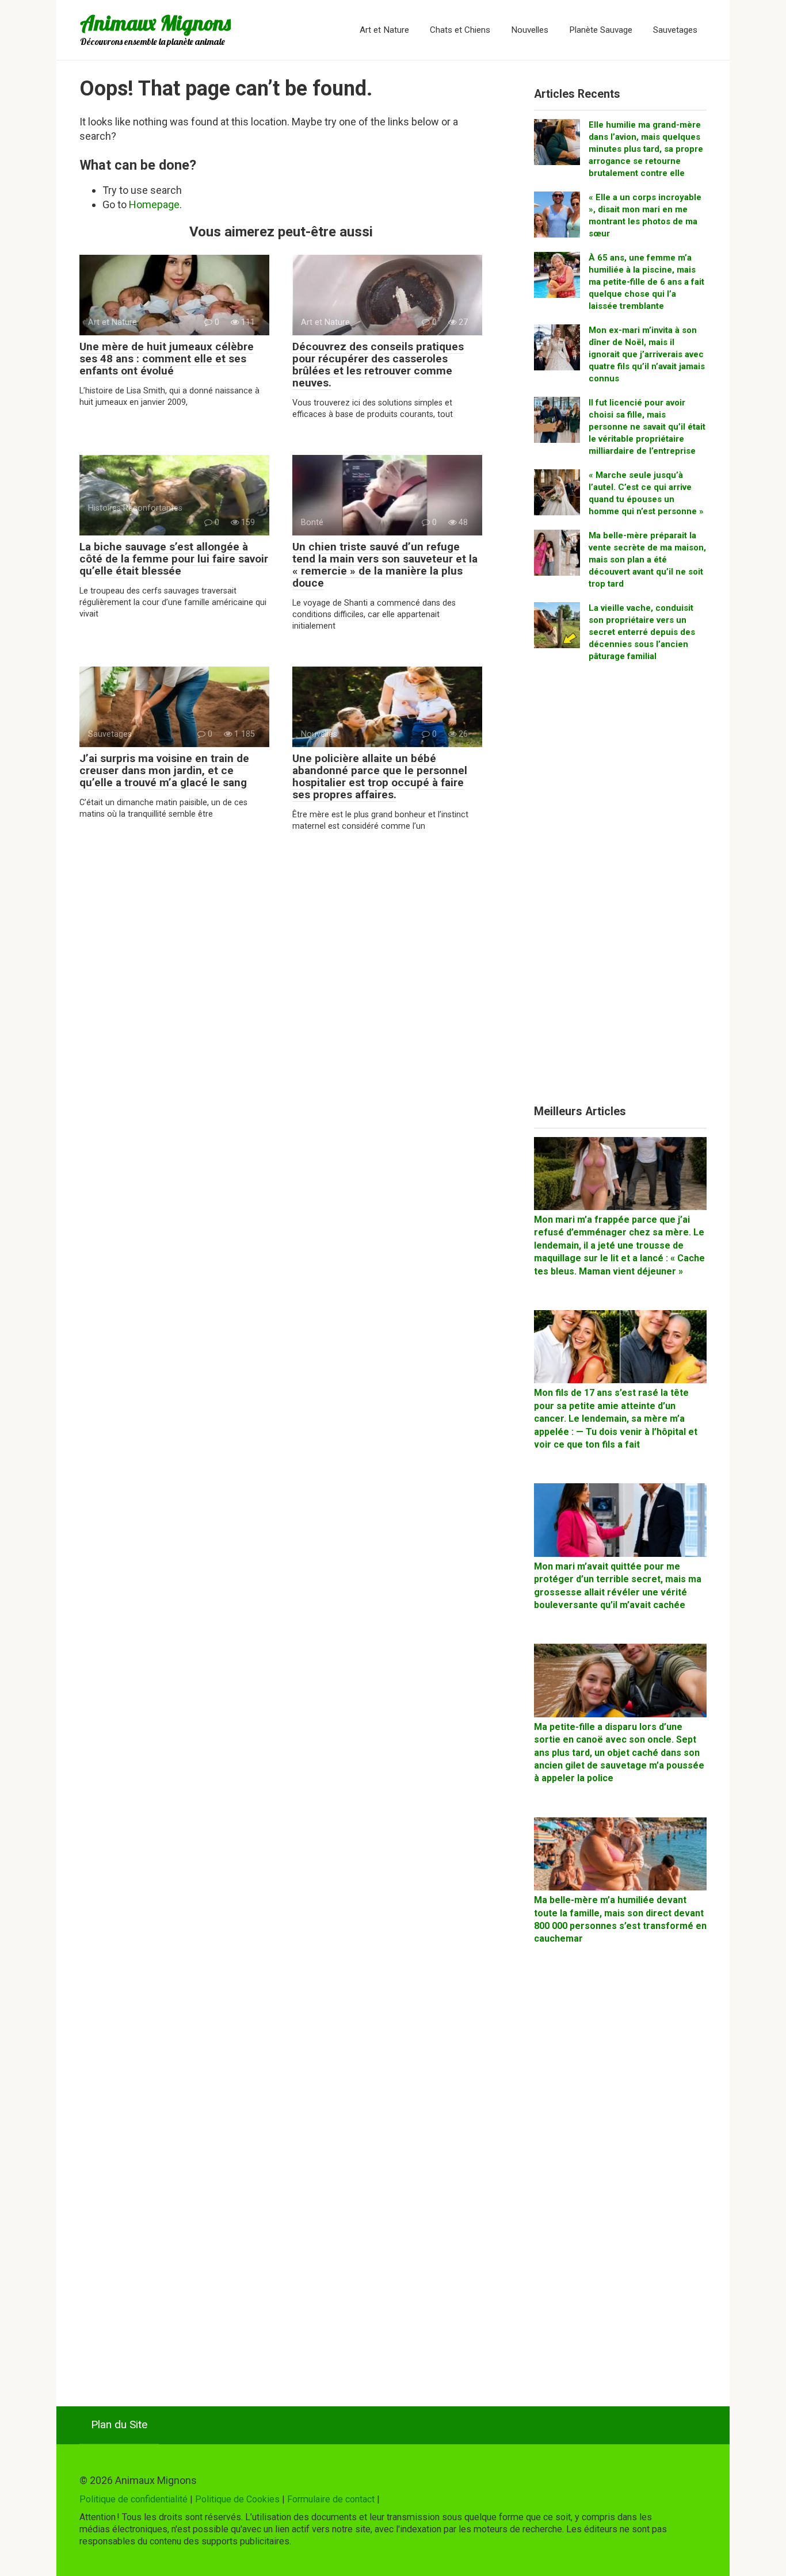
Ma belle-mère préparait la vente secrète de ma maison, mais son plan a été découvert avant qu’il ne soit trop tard (647, 560)
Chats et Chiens (460, 30)
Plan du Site (119, 2424)
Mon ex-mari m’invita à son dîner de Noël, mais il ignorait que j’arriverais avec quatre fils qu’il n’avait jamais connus (647, 354)
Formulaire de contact (331, 2499)
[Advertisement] (620, 888)
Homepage (154, 204)
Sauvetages (675, 30)
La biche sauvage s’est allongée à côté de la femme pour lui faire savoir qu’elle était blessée (174, 559)
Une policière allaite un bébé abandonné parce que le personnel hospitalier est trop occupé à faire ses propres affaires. (380, 776)
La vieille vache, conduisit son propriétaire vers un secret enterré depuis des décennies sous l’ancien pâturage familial (642, 632)
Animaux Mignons (155, 23)
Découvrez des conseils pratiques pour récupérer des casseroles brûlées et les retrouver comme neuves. (378, 365)
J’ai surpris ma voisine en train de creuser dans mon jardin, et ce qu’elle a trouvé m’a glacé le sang (164, 770)
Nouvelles (530, 30)
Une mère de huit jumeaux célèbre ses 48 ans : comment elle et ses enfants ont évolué (167, 359)
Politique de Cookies (237, 2499)
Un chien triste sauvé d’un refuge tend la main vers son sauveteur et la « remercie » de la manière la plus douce (385, 565)
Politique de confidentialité (133, 2499)
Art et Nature (384, 30)
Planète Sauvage (601, 30)
